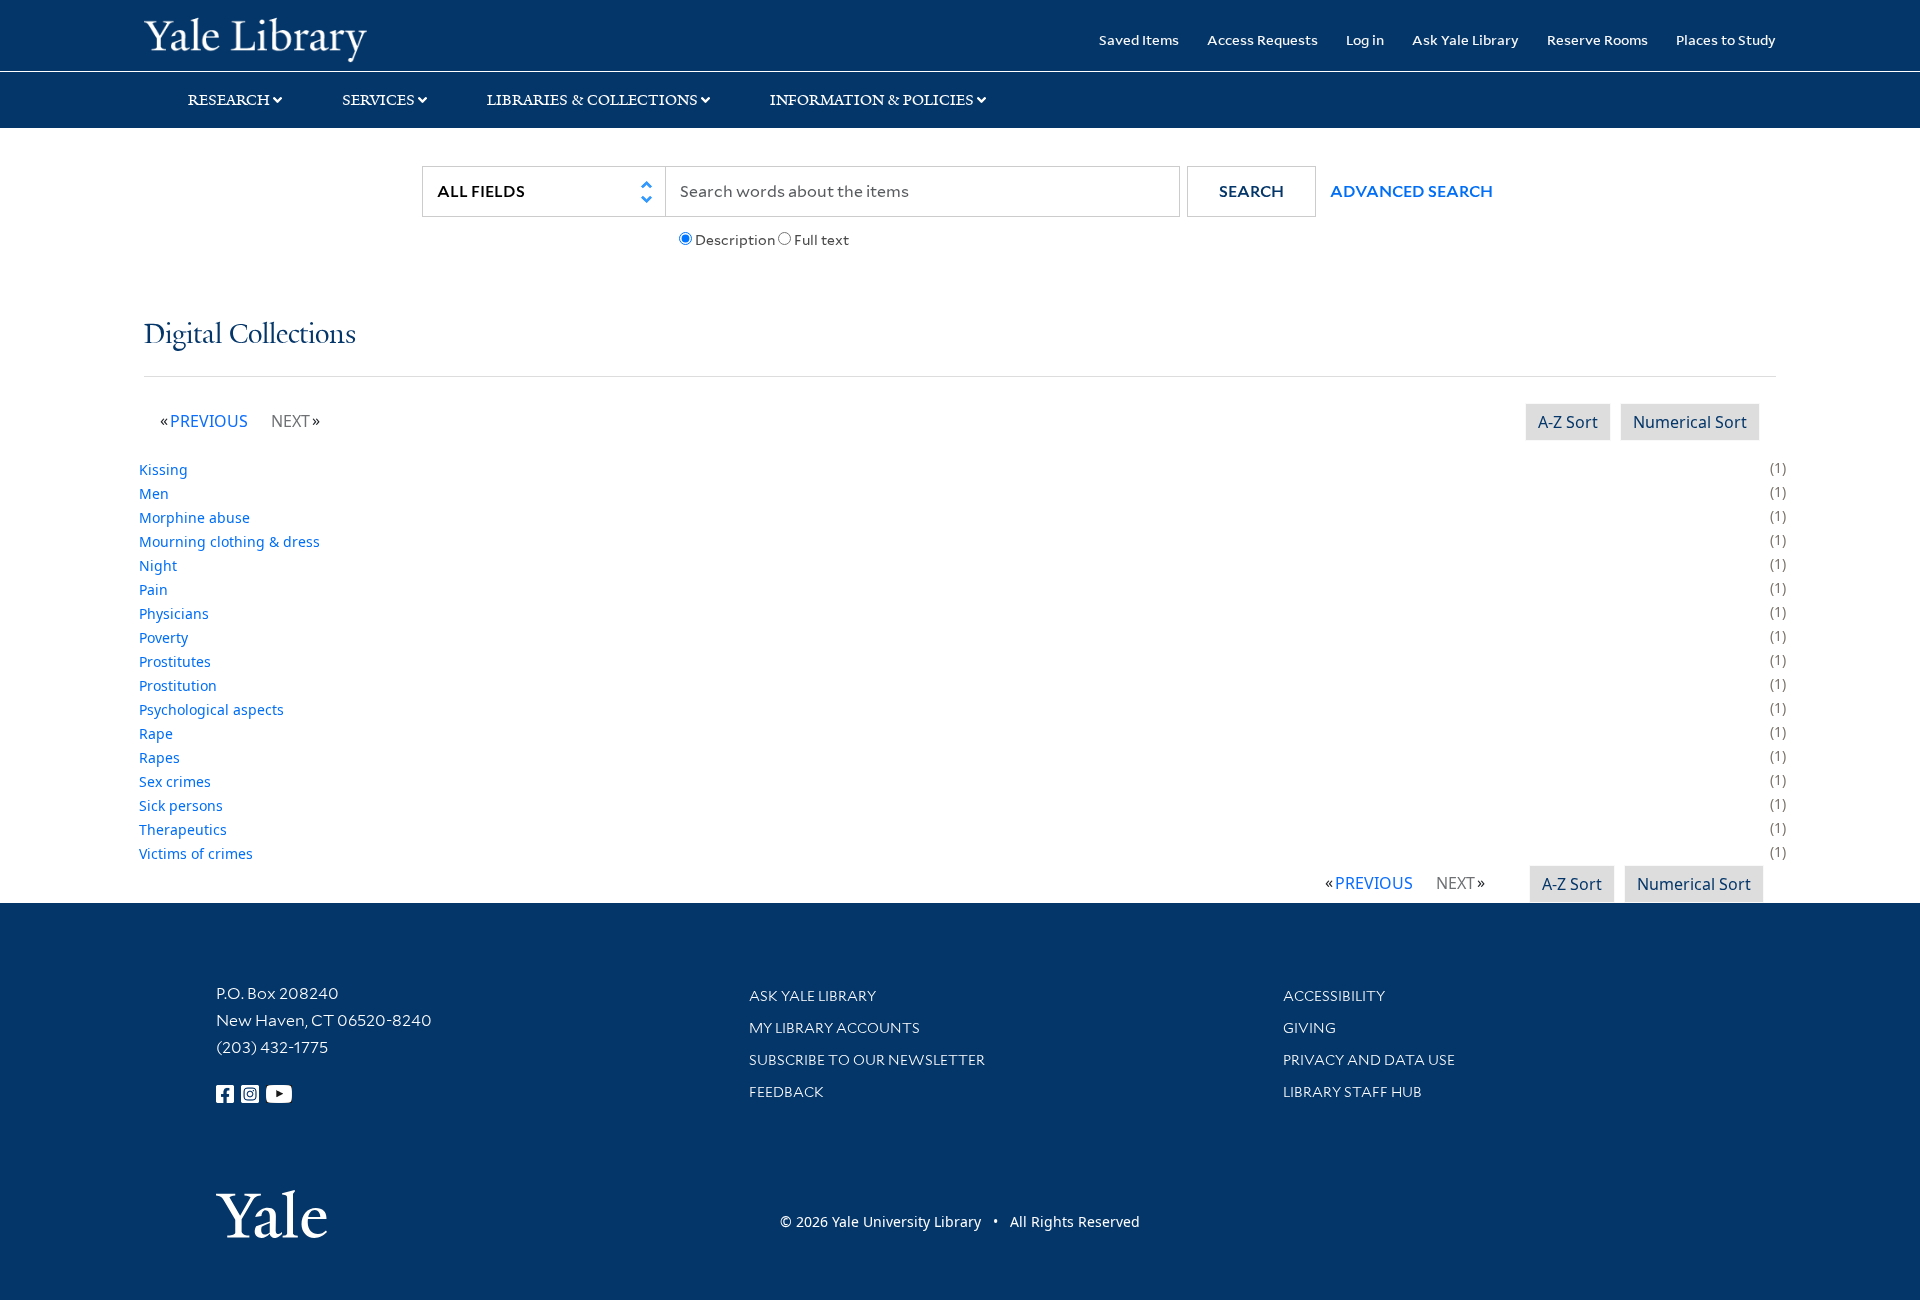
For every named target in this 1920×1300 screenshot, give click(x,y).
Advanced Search (1411, 191)
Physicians (174, 613)
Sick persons (181, 805)
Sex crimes (175, 781)
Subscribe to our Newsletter (867, 1060)
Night (158, 565)
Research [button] (229, 100)
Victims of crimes (196, 853)
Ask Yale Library (1465, 39)
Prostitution (178, 685)
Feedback (786, 1092)
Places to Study (1726, 39)
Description (735, 240)
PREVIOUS (209, 421)
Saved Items (1139, 39)
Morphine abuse (194, 517)
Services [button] (378, 100)
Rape (156, 733)
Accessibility (1334, 996)
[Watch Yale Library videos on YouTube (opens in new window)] (279, 1094)
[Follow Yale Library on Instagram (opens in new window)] (250, 1094)
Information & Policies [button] (872, 100)
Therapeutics (183, 829)
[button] (1251, 191)
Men (154, 493)
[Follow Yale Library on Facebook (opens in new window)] (225, 1094)
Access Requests (1262, 39)
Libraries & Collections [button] (592, 100)
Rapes (159, 757)
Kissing (163, 469)
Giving (1309, 1028)
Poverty (163, 637)
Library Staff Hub (1352, 1092)
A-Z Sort (1568, 422)
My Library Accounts (834, 1028)
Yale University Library (266, 38)
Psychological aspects (211, 709)
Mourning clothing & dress (229, 541)
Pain (153, 589)
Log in (1365, 39)
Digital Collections (250, 335)
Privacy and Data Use (1369, 1060)
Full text (821, 240)
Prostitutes (175, 661)
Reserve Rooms (1597, 39)
